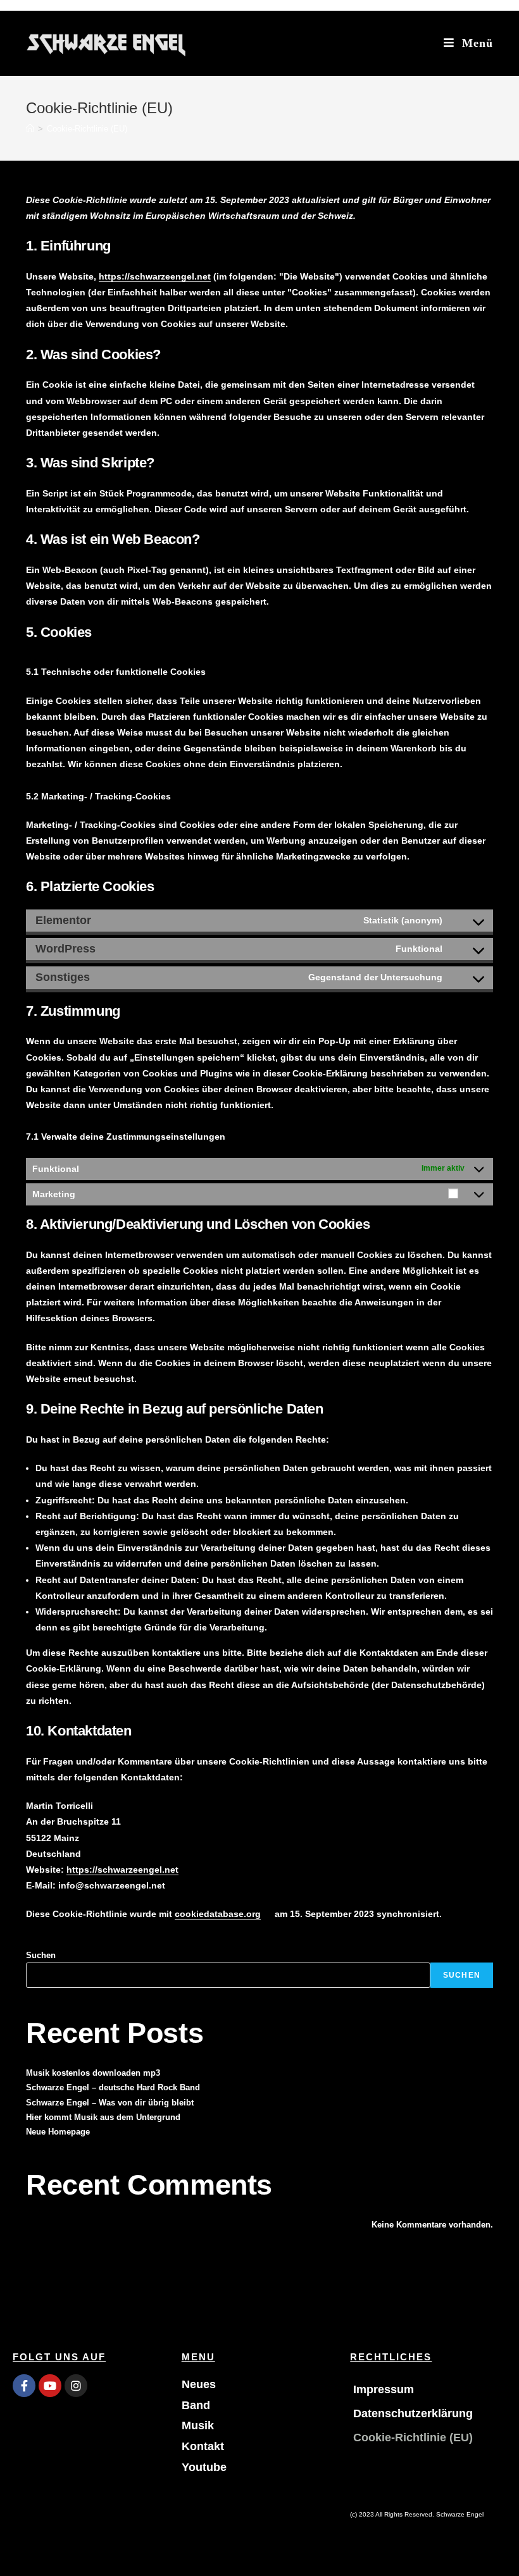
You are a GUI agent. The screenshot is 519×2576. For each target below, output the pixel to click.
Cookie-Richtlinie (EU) (413, 2437)
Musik (198, 2425)
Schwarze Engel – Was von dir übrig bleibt (110, 2103)
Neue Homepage (58, 2132)
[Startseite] (30, 129)
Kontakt (203, 2446)
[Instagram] (76, 2386)
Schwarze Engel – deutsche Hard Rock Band (113, 2087)
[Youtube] (50, 2386)
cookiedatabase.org (218, 1914)
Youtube (204, 2467)
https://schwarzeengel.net (155, 276)
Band (196, 2405)
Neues (199, 2384)
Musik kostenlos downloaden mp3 (93, 2073)
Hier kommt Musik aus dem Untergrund (103, 2117)
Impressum (384, 2389)
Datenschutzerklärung (413, 2413)
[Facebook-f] (24, 2386)
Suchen (41, 1955)
